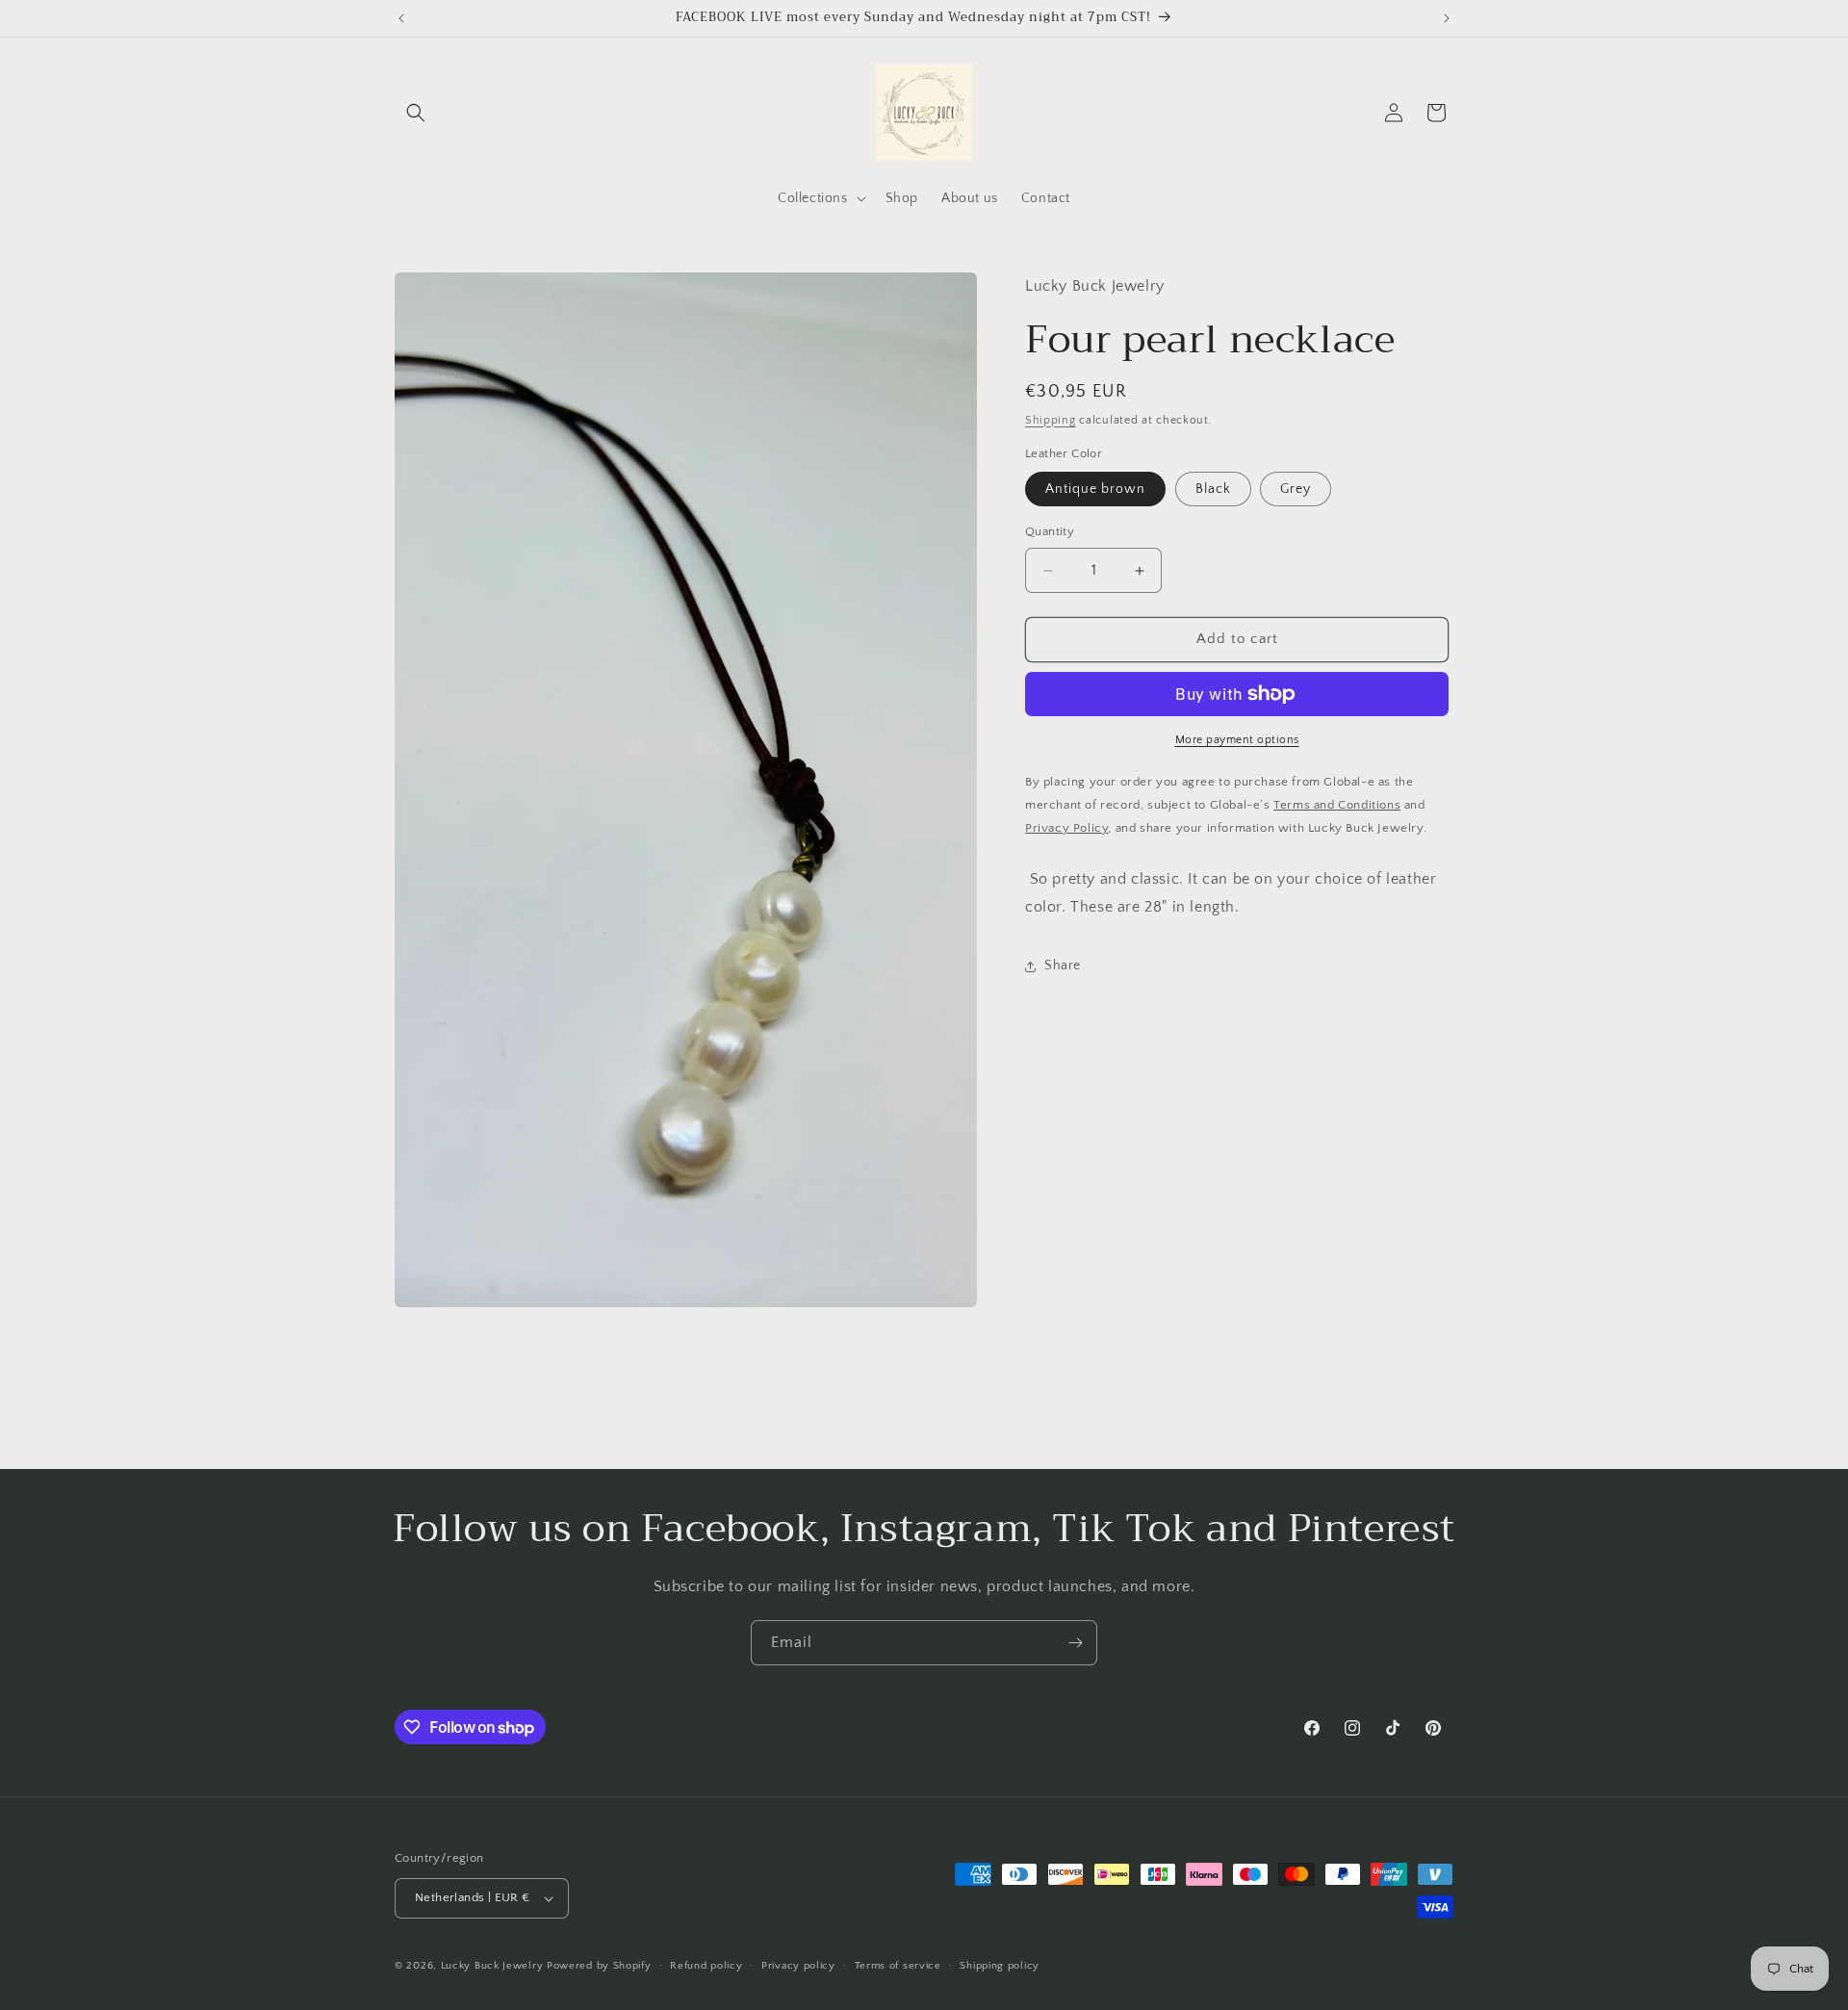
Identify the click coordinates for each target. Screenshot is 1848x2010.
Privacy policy (798, 1965)
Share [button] (1063, 966)
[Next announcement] (1447, 18)
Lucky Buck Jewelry (492, 1966)
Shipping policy (1000, 1965)
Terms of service (898, 1965)
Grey (1296, 490)
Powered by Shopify (599, 1966)
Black (1213, 490)
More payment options (1237, 740)
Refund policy (706, 1965)
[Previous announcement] (401, 18)
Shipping (1051, 420)
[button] (416, 113)
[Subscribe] (1075, 1643)
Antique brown (1095, 490)
